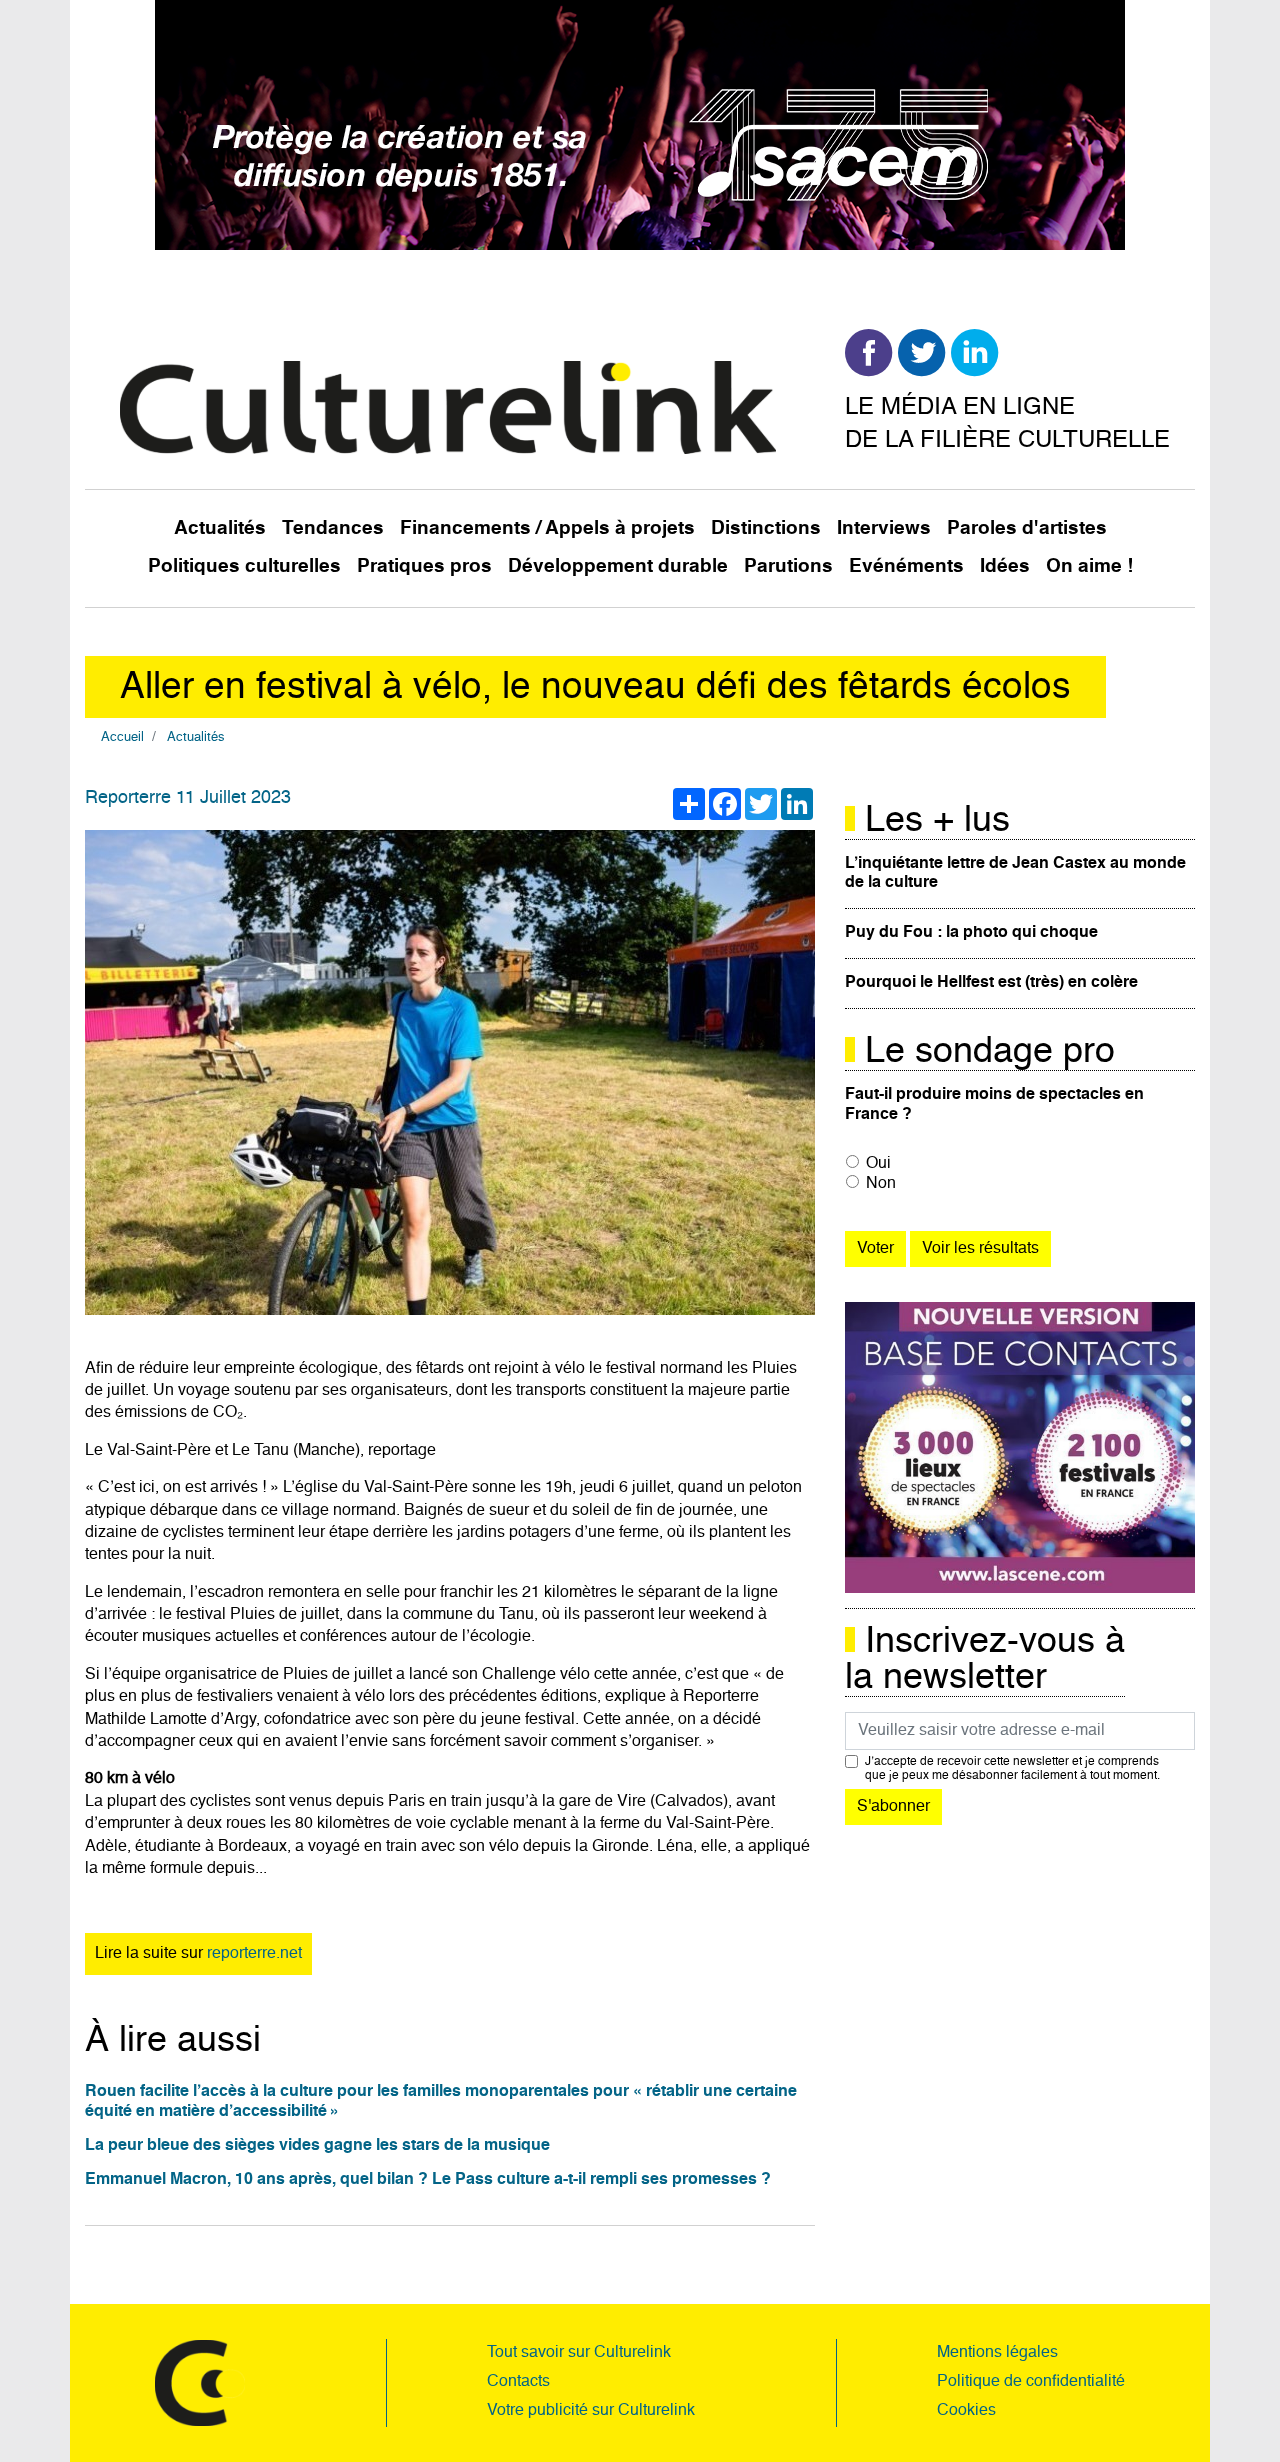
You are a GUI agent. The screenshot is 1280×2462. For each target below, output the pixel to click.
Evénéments (906, 566)
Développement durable (618, 566)
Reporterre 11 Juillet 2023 (188, 798)
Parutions (788, 566)
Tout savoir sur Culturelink (579, 2353)
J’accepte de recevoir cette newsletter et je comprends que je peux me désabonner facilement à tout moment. (1012, 1769)
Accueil (122, 737)
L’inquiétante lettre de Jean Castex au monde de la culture (1015, 873)
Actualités (220, 528)
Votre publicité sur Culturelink (591, 2411)
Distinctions (766, 528)
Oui (878, 1164)
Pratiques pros (424, 566)
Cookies (966, 2411)
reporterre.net (254, 1954)
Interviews (884, 528)
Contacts (518, 2382)
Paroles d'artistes (1027, 528)
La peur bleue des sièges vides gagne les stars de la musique (317, 2146)
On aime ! (1089, 566)
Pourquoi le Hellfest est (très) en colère (991, 983)
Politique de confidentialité (1031, 2382)
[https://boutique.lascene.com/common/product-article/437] (1020, 1448)
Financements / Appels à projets (547, 528)
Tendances (333, 528)
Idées (1005, 566)
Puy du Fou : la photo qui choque (971, 933)
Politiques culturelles (244, 566)
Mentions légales (997, 2353)
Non (881, 1184)
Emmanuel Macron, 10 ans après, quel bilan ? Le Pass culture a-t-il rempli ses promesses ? (428, 2180)
